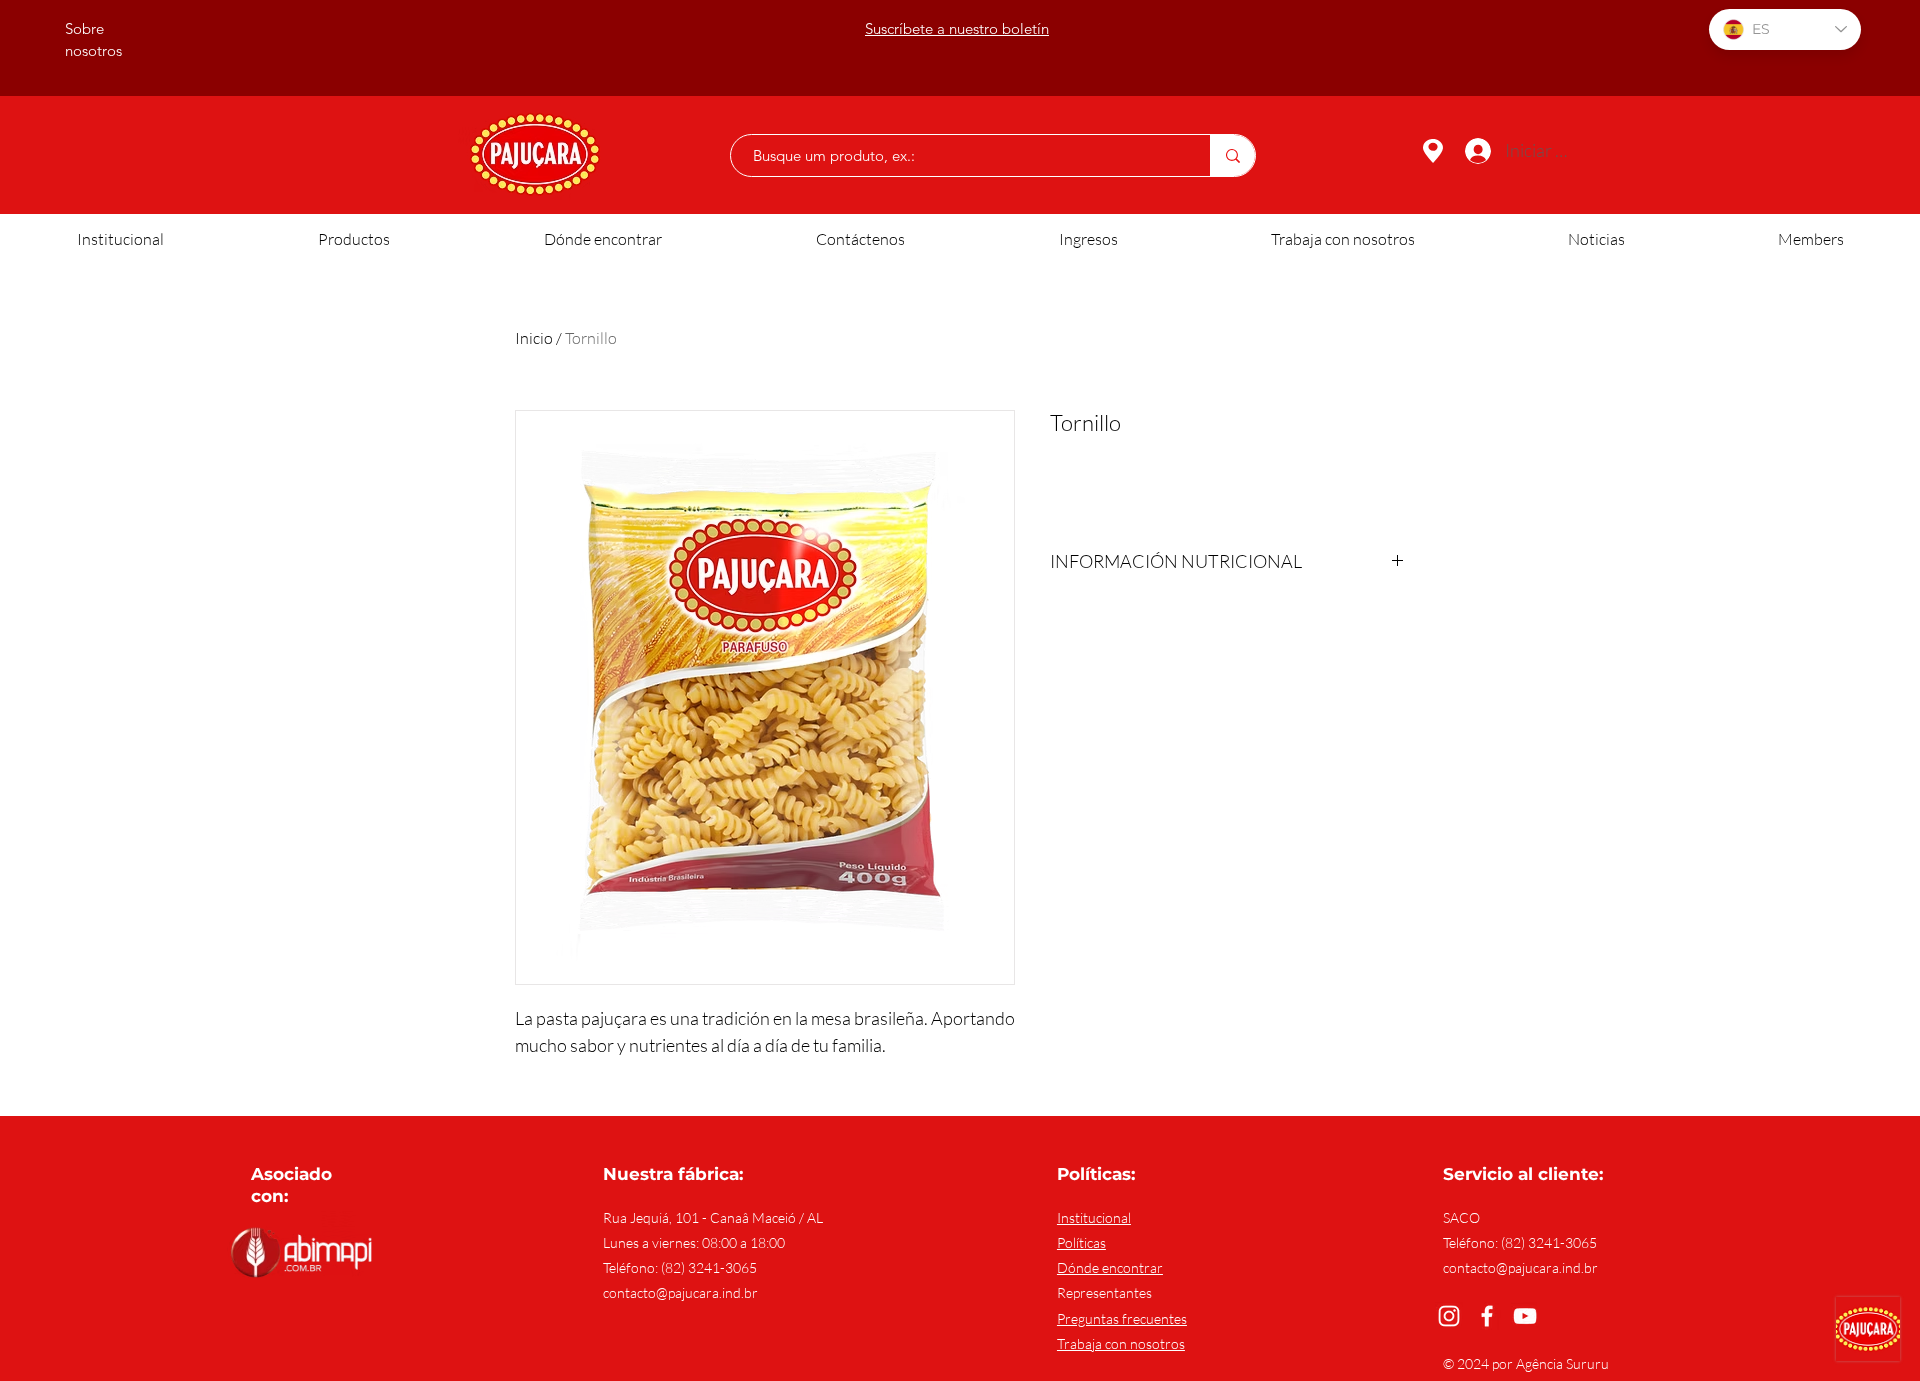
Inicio (534, 338)
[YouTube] (1525, 1316)
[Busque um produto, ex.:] (1232, 155)
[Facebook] (1487, 1316)
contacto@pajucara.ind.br (680, 1292)
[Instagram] (1449, 1316)
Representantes (1104, 1292)
